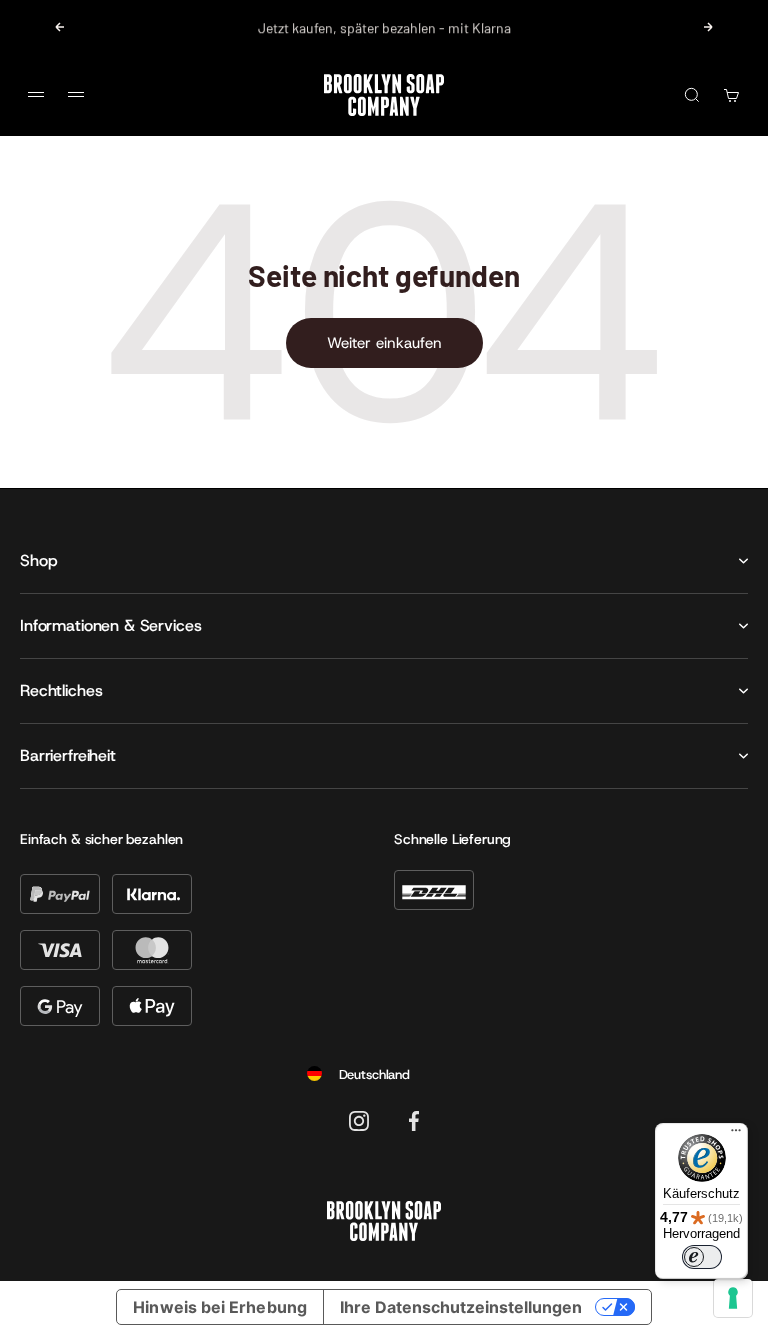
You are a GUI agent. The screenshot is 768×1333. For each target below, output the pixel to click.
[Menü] (736, 1135)
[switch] (702, 1257)
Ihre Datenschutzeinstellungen (461, 1307)
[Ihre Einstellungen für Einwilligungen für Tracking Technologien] (733, 1298)
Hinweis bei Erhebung (220, 1307)
